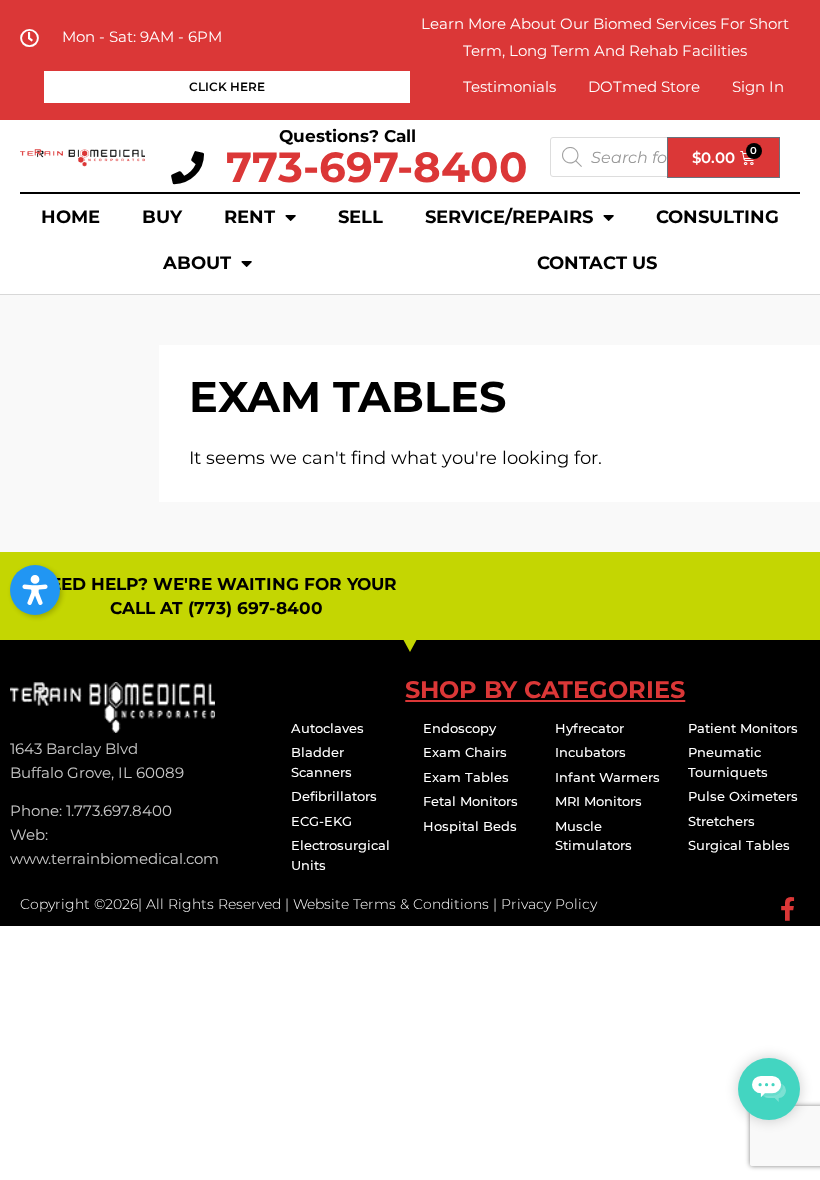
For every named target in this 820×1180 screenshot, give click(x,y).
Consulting (717, 217)
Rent (249, 217)
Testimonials (509, 86)
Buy (162, 217)
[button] (35, 590)
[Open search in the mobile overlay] (665, 157)
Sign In (758, 86)
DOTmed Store (644, 86)
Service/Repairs (509, 217)
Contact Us (597, 263)
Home (70, 217)
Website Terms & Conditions (391, 904)
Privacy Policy (549, 904)
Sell (360, 217)
